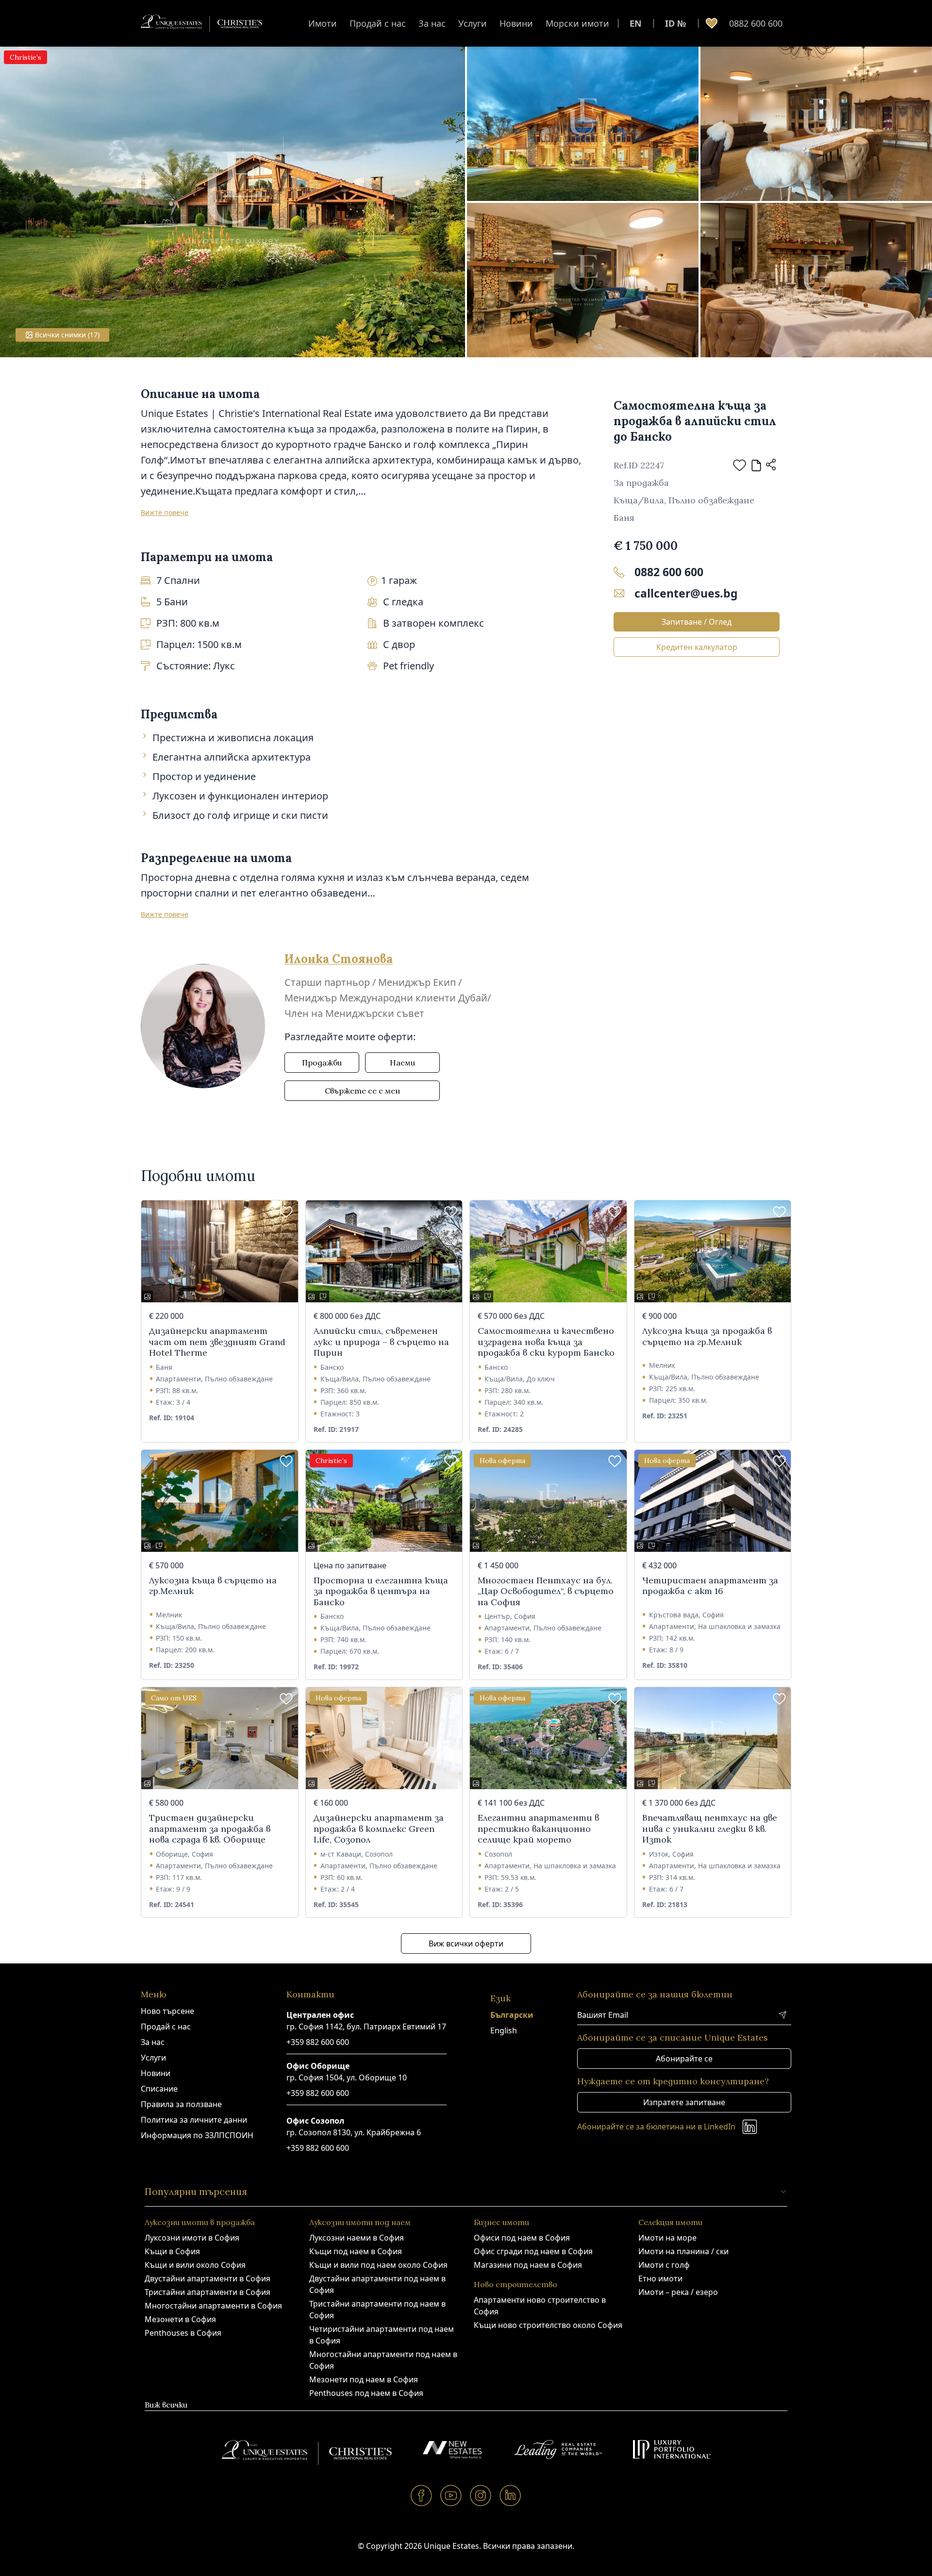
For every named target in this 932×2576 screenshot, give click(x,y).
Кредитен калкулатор (697, 647)
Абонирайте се (684, 2059)
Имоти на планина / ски (683, 2251)
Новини (516, 23)
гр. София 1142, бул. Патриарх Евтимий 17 (366, 2027)
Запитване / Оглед (697, 622)
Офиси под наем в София (522, 2238)
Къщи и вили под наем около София (378, 2265)
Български (512, 2015)
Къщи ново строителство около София (548, 2325)
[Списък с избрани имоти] (712, 23)
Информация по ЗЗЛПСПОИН (197, 2135)
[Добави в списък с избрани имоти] (740, 465)
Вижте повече (165, 512)
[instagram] (481, 2495)
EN (636, 23)
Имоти (323, 23)
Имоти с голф (664, 2265)
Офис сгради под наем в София (533, 2251)
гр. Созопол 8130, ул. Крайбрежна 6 (354, 2132)
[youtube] (451, 2495)
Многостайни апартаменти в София (213, 2306)
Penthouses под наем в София (366, 2393)
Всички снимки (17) (67, 335)
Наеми (402, 1063)
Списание (159, 2089)
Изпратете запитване (684, 2102)
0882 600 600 (756, 23)
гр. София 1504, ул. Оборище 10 (347, 2077)
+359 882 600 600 (318, 2042)
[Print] (756, 465)
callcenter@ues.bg (686, 593)
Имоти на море (667, 2238)
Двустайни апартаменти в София (208, 2278)
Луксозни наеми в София (357, 2238)
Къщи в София (172, 2251)
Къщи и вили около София (195, 2265)
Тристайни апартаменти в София (208, 2292)
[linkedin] (510, 2495)
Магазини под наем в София (528, 2265)
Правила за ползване (181, 2104)
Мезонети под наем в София (364, 2379)
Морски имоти (577, 23)
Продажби (322, 1063)
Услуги (473, 23)
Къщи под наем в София (356, 2251)
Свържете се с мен (362, 1091)
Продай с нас (378, 23)
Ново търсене (167, 2011)
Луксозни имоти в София (192, 2238)
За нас (432, 23)
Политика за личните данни (194, 2120)
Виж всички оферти (466, 1944)
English (504, 2030)
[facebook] (422, 2495)
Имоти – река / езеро (678, 2292)
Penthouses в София (183, 2333)
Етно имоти (660, 2278)
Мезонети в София (180, 2319)
